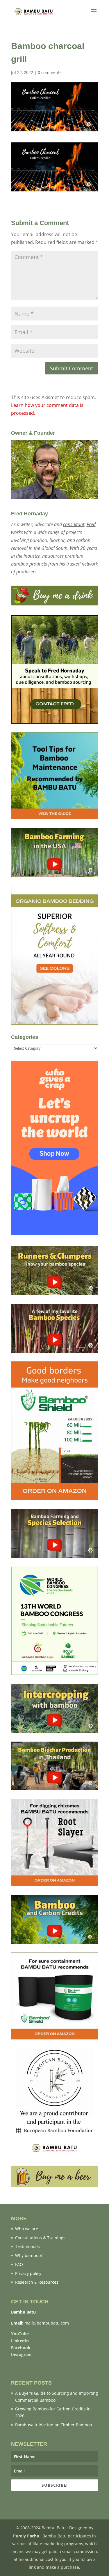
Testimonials (27, 2246)
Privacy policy (28, 2273)
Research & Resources (37, 2282)
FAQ (19, 2264)
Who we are (27, 2229)
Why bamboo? (29, 2255)
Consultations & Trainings (40, 2238)
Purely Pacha (26, 2536)
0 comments (50, 72)
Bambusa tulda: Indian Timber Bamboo (53, 2425)
